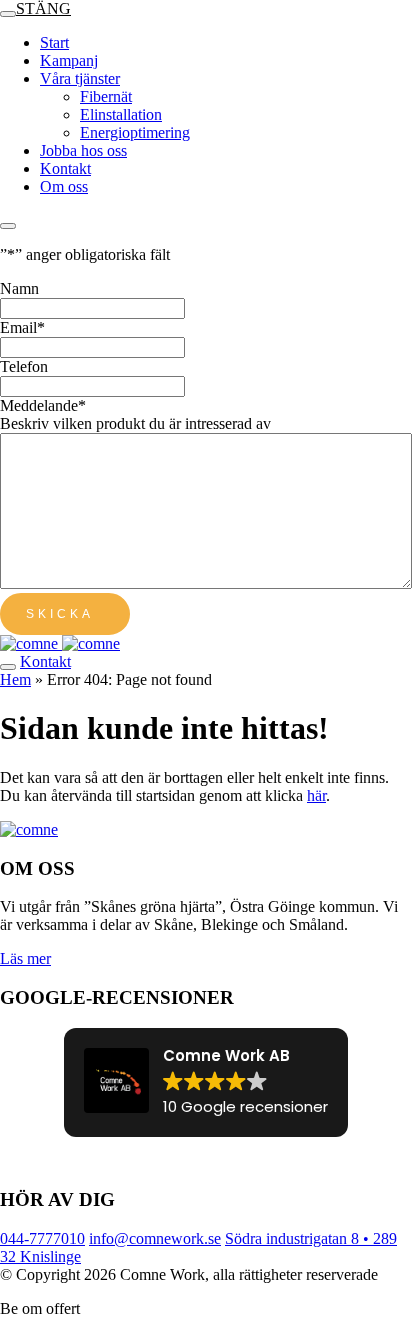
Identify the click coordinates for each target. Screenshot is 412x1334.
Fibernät (106, 96)
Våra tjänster (80, 78)
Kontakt (65, 168)
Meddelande (43, 405)
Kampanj (69, 60)
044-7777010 (42, 1238)
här (316, 795)
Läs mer (25, 958)
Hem (15, 679)
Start (54, 42)
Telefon (24, 366)
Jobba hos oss (83, 150)
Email (22, 327)
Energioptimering (135, 132)
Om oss (64, 186)
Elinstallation (121, 114)
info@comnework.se (155, 1238)
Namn (19, 288)
